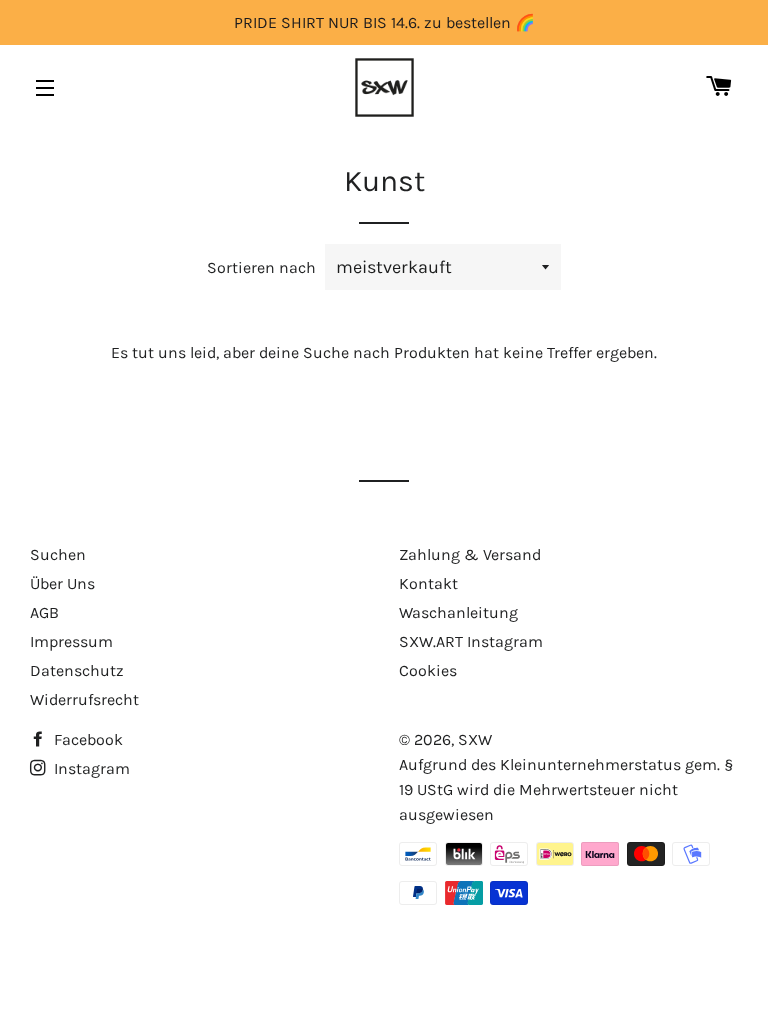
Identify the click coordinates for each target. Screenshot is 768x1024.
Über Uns (62, 583)
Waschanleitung (458, 612)
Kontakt (428, 583)
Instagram (90, 768)
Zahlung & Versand (470, 554)
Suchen (58, 554)
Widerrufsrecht (84, 699)
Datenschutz (77, 670)
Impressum (71, 641)
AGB (44, 612)
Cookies (428, 670)
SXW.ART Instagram (471, 641)
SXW (475, 739)
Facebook (86, 739)
